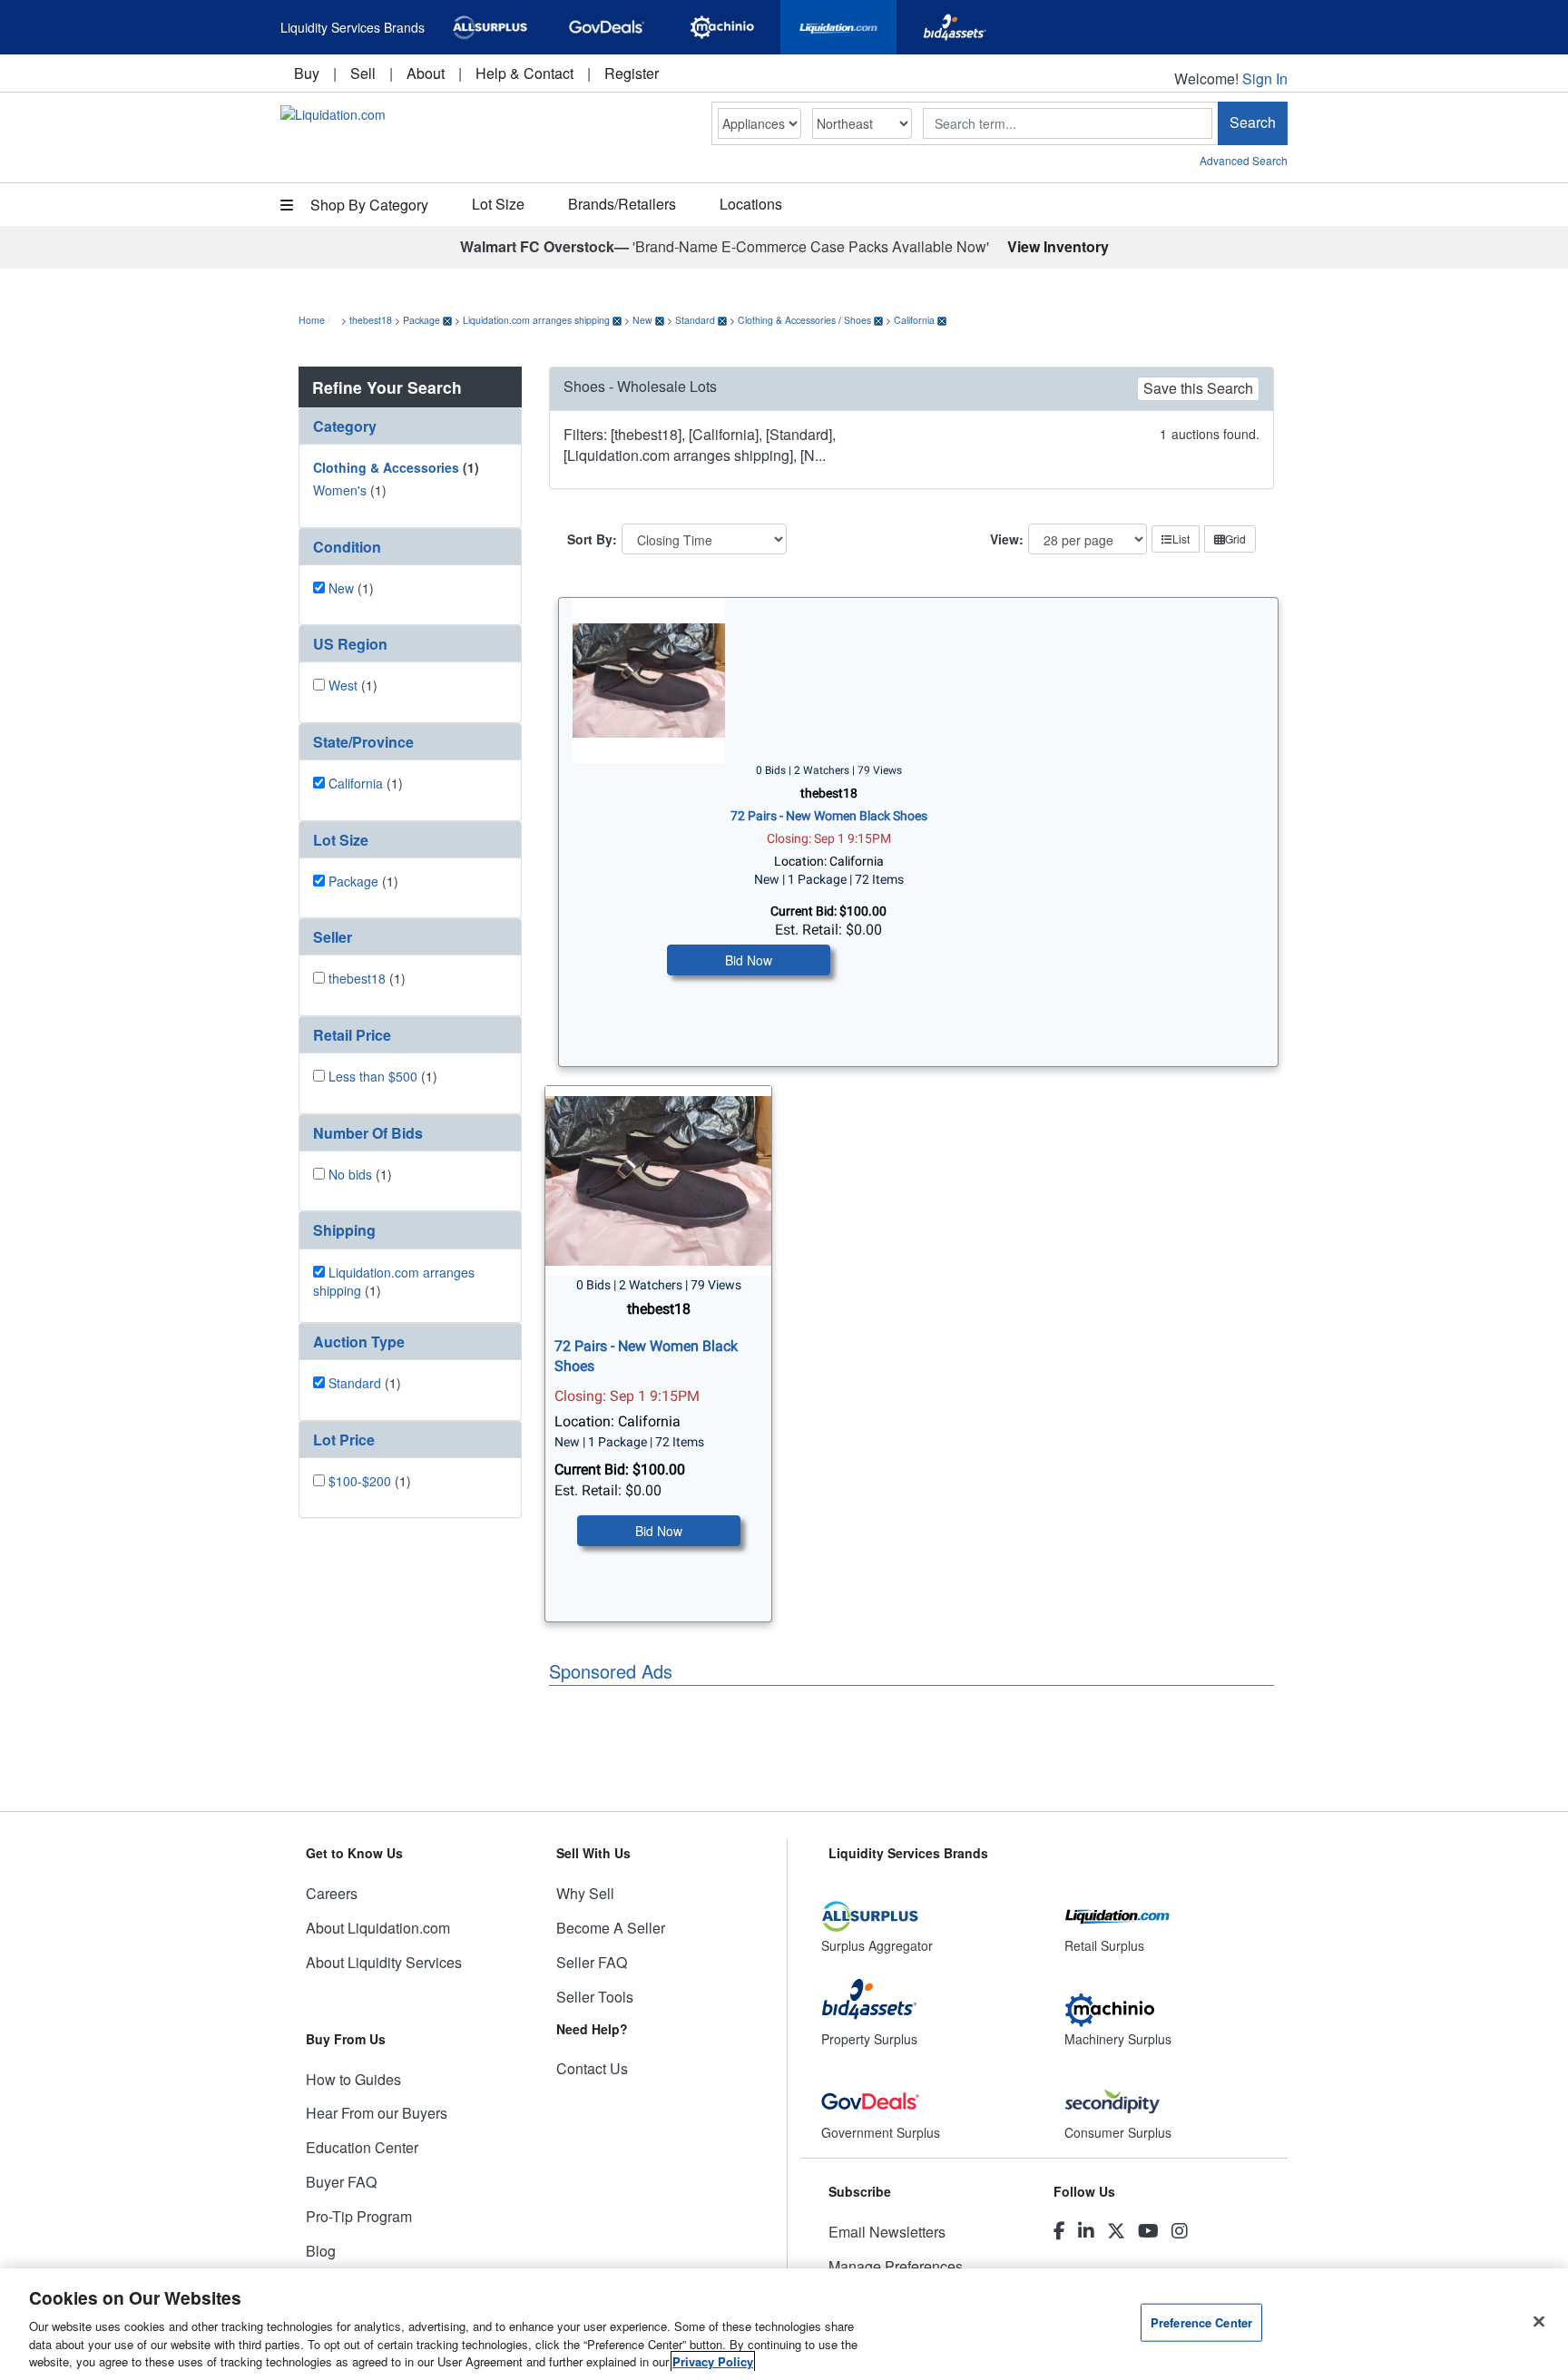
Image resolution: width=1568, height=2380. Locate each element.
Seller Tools (595, 1997)
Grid (1235, 539)
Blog (321, 2251)
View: (1007, 539)
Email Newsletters (887, 2232)
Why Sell (585, 1893)
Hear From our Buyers (377, 2113)
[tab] (410, 426)
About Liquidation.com (378, 1928)
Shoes (857, 320)
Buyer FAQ (341, 2182)
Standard (695, 320)
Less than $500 (373, 1076)
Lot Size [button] (498, 204)
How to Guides (353, 2079)
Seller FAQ (592, 1962)
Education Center (362, 2147)
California (914, 320)
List (1181, 539)
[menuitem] (307, 73)
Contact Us (592, 2068)
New (642, 320)
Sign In (1265, 78)
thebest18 (371, 320)
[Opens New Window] (490, 27)
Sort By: (592, 539)
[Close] (1539, 2322)
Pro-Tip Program (359, 2216)
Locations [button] (751, 204)
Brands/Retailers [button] (622, 204)
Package (421, 320)
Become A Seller (611, 1928)
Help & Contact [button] (524, 73)
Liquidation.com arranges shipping (536, 320)
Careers (332, 1893)
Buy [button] (307, 73)
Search (1253, 122)
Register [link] (632, 73)
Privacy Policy (713, 2361)
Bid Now (749, 960)
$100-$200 (360, 1481)
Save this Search (1198, 388)
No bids (350, 1174)
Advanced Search (1244, 160)
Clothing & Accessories (787, 320)
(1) (396, 467)
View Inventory (1058, 246)
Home (312, 320)
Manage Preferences (896, 2266)
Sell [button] (363, 73)
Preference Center (1201, 2322)
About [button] (426, 73)
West (343, 685)
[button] (410, 426)
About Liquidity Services (384, 1962)
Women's (340, 490)
